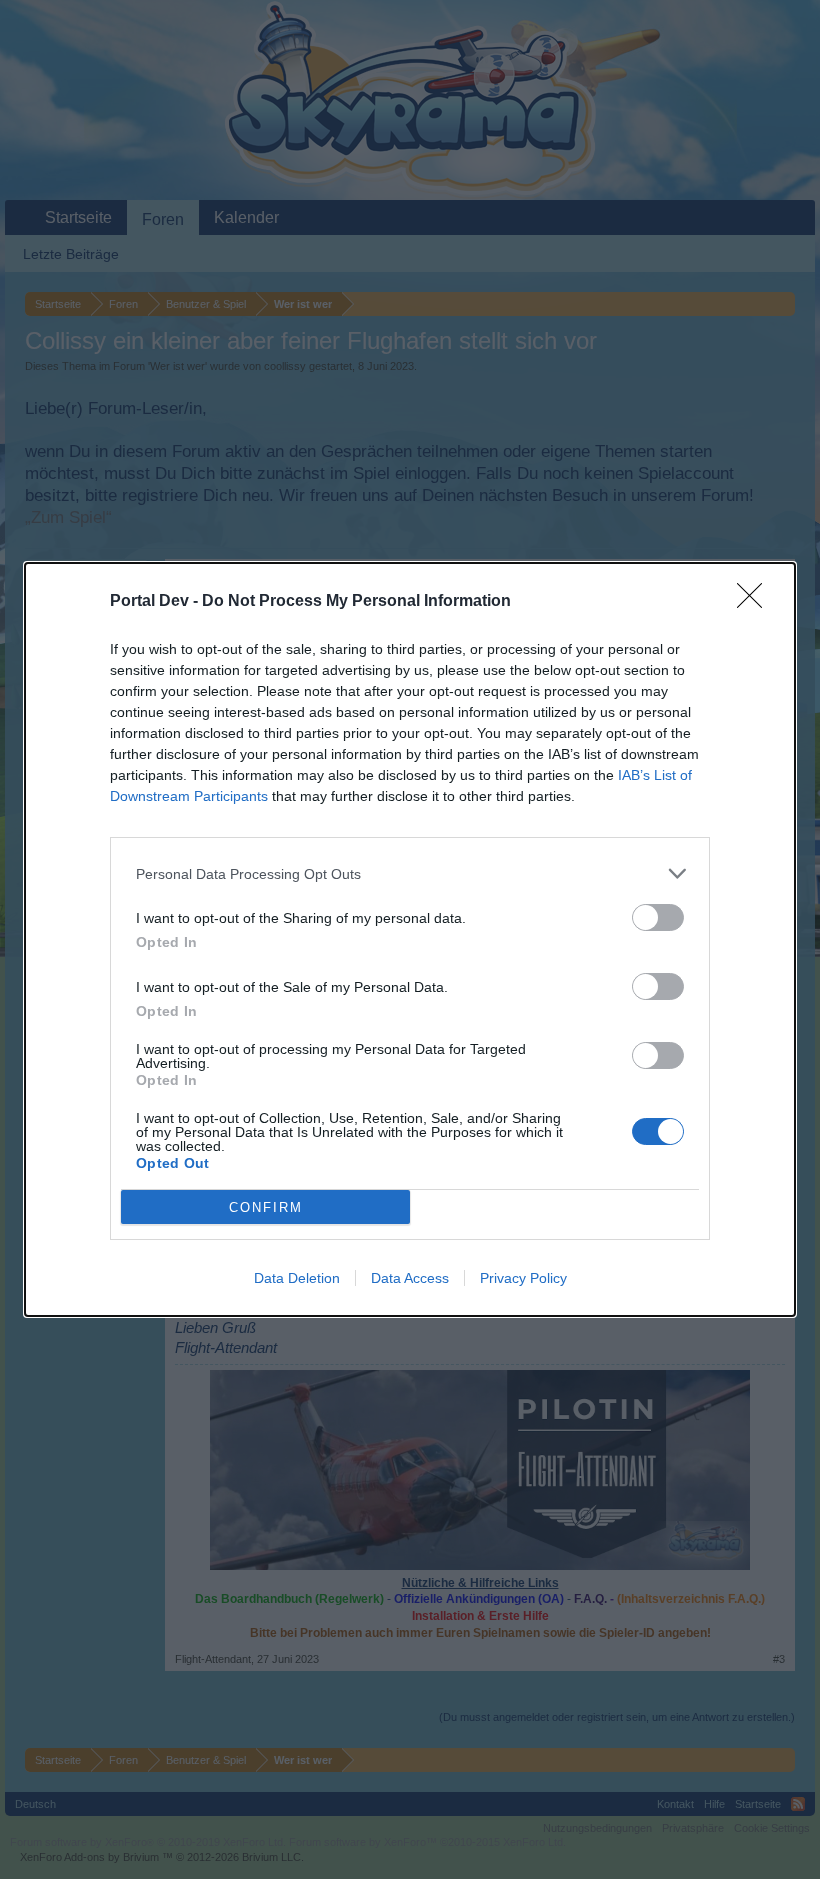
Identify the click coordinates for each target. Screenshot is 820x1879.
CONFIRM (266, 1207)
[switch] (658, 917)
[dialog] (410, 939)
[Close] (756, 602)
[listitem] (410, 873)
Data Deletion (297, 1278)
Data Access (410, 1278)
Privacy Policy (523, 1278)
